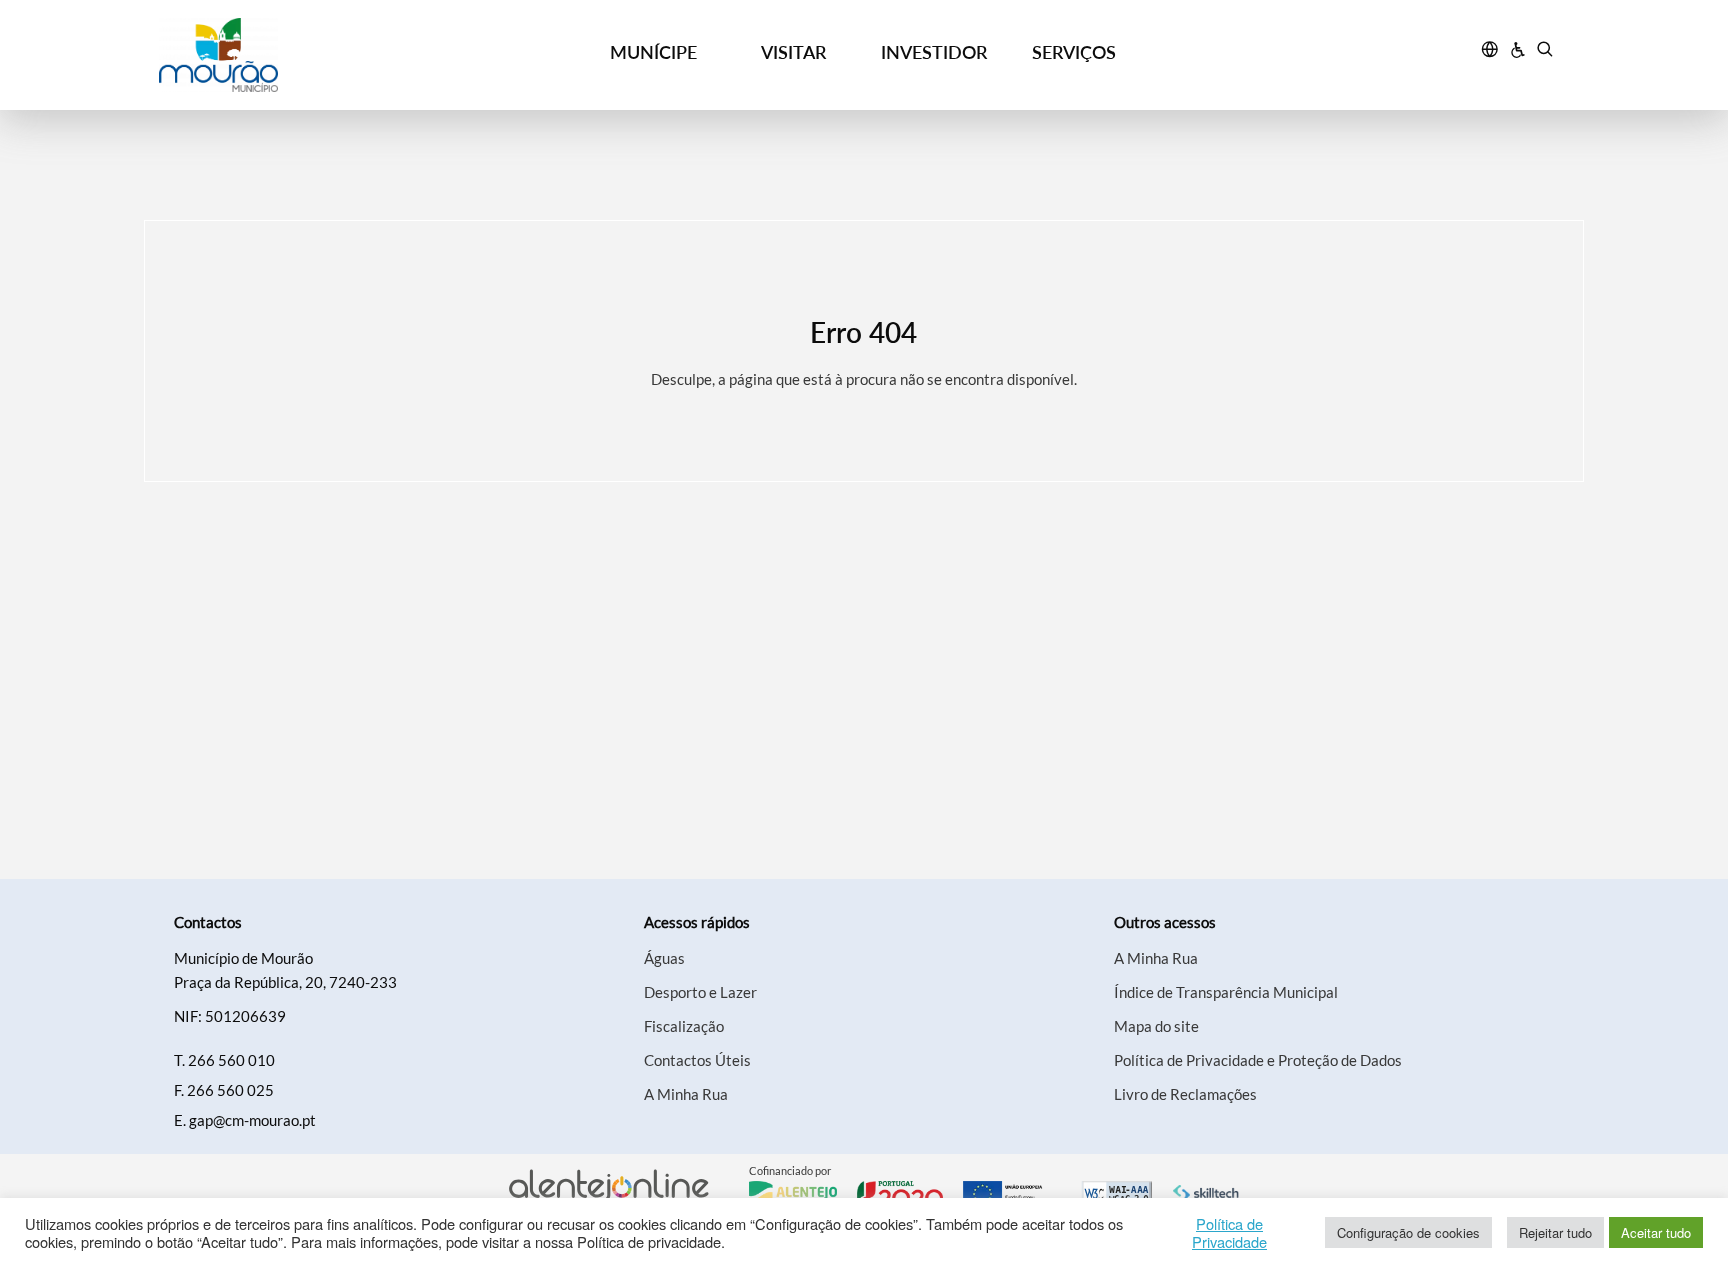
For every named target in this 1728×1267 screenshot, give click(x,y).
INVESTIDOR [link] (934, 52)
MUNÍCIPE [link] (653, 52)
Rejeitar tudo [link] (1555, 1232)
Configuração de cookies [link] (1408, 1232)
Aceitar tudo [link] (1656, 1232)
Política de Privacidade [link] (1229, 1233)
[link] (335, 55)
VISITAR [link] (793, 52)
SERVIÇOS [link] (1074, 52)
